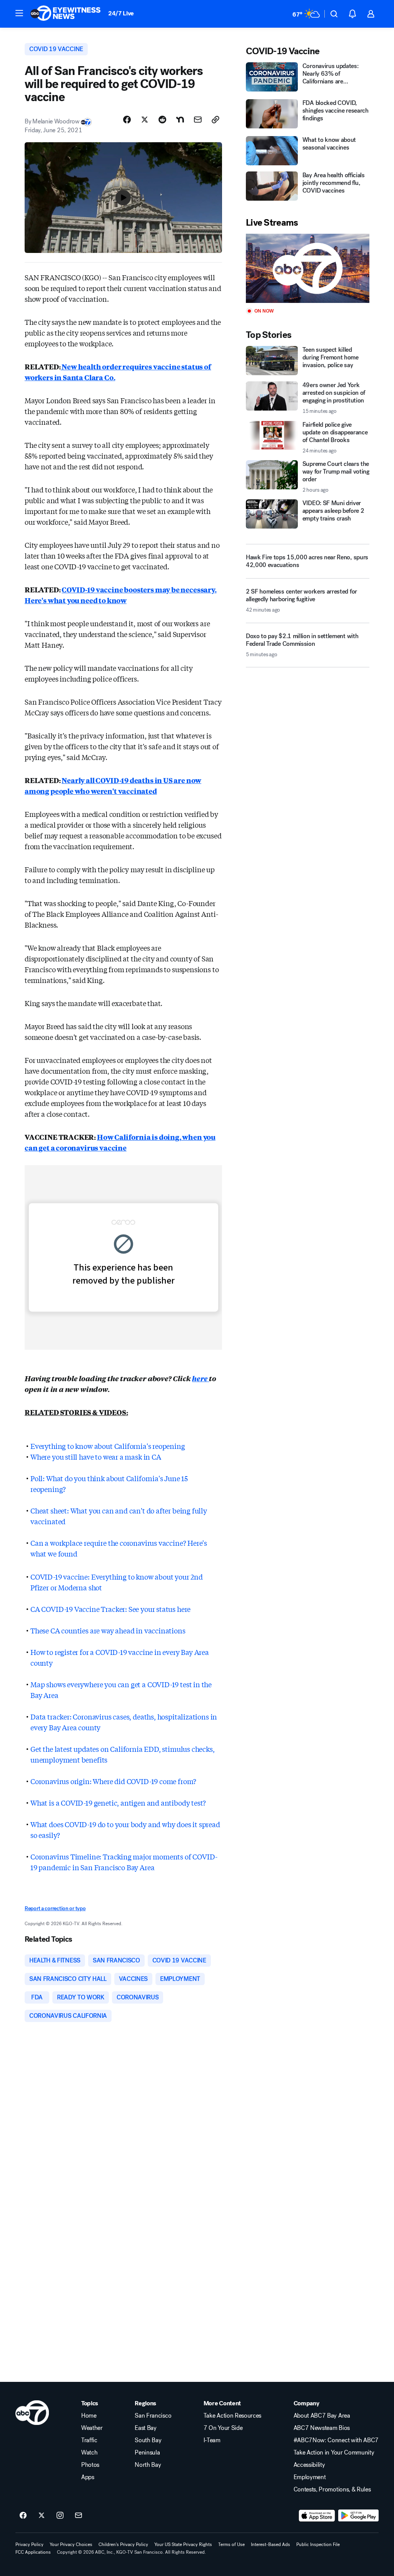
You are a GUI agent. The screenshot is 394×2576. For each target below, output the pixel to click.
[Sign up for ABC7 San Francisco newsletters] (78, 2516)
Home (89, 2416)
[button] (19, 13)
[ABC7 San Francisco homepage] (65, 14)
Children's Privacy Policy (123, 2544)
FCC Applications (33, 2552)
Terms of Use (231, 2544)
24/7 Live (121, 13)
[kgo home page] (32, 2413)
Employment (310, 2477)
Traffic (89, 2440)
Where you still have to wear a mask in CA (96, 1457)
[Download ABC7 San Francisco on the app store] (317, 2516)
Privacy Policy (29, 2544)
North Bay (148, 2465)
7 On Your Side (223, 2428)
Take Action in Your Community (334, 2453)
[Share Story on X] (145, 120)
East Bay (145, 2428)
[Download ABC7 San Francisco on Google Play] (358, 2516)
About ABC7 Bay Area (322, 2416)
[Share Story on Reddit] (162, 120)
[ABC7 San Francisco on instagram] (60, 2516)
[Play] (308, 269)
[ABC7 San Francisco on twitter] (42, 2516)
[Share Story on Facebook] (127, 120)
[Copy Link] (215, 120)
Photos (90, 2465)
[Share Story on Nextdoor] (180, 120)
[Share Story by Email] (198, 120)
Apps (88, 2477)
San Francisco (153, 2416)
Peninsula (147, 2453)
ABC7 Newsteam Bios (322, 2428)
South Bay (148, 2440)
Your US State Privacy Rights (183, 2544)
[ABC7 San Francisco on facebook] (23, 2516)
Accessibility (309, 2465)
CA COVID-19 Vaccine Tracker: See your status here (110, 1609)
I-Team (212, 2440)
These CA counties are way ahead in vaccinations (108, 1630)
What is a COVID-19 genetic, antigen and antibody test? (118, 1803)
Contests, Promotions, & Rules (332, 2490)
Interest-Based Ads (270, 2544)
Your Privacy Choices (71, 2544)
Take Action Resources (232, 2416)
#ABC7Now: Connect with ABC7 (336, 2440)
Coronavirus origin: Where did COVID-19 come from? (113, 1781)
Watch (89, 2453)
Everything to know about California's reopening (108, 1446)
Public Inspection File (318, 2544)
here (200, 1378)
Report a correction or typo (55, 1908)
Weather (92, 2428)
